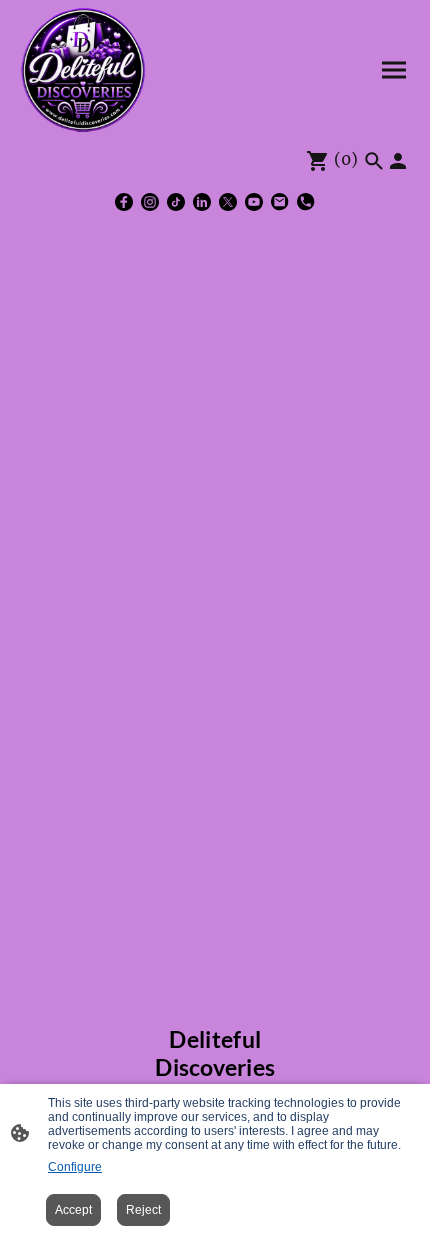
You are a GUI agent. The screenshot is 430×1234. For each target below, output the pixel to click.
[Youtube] (254, 202)
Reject (143, 1210)
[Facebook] (124, 202)
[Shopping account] (398, 161)
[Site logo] (83, 70)
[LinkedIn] (202, 202)
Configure (75, 1167)
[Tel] (306, 202)
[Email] (280, 202)
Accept (73, 1210)
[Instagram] (150, 202)
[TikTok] (176, 202)
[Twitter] (228, 202)
